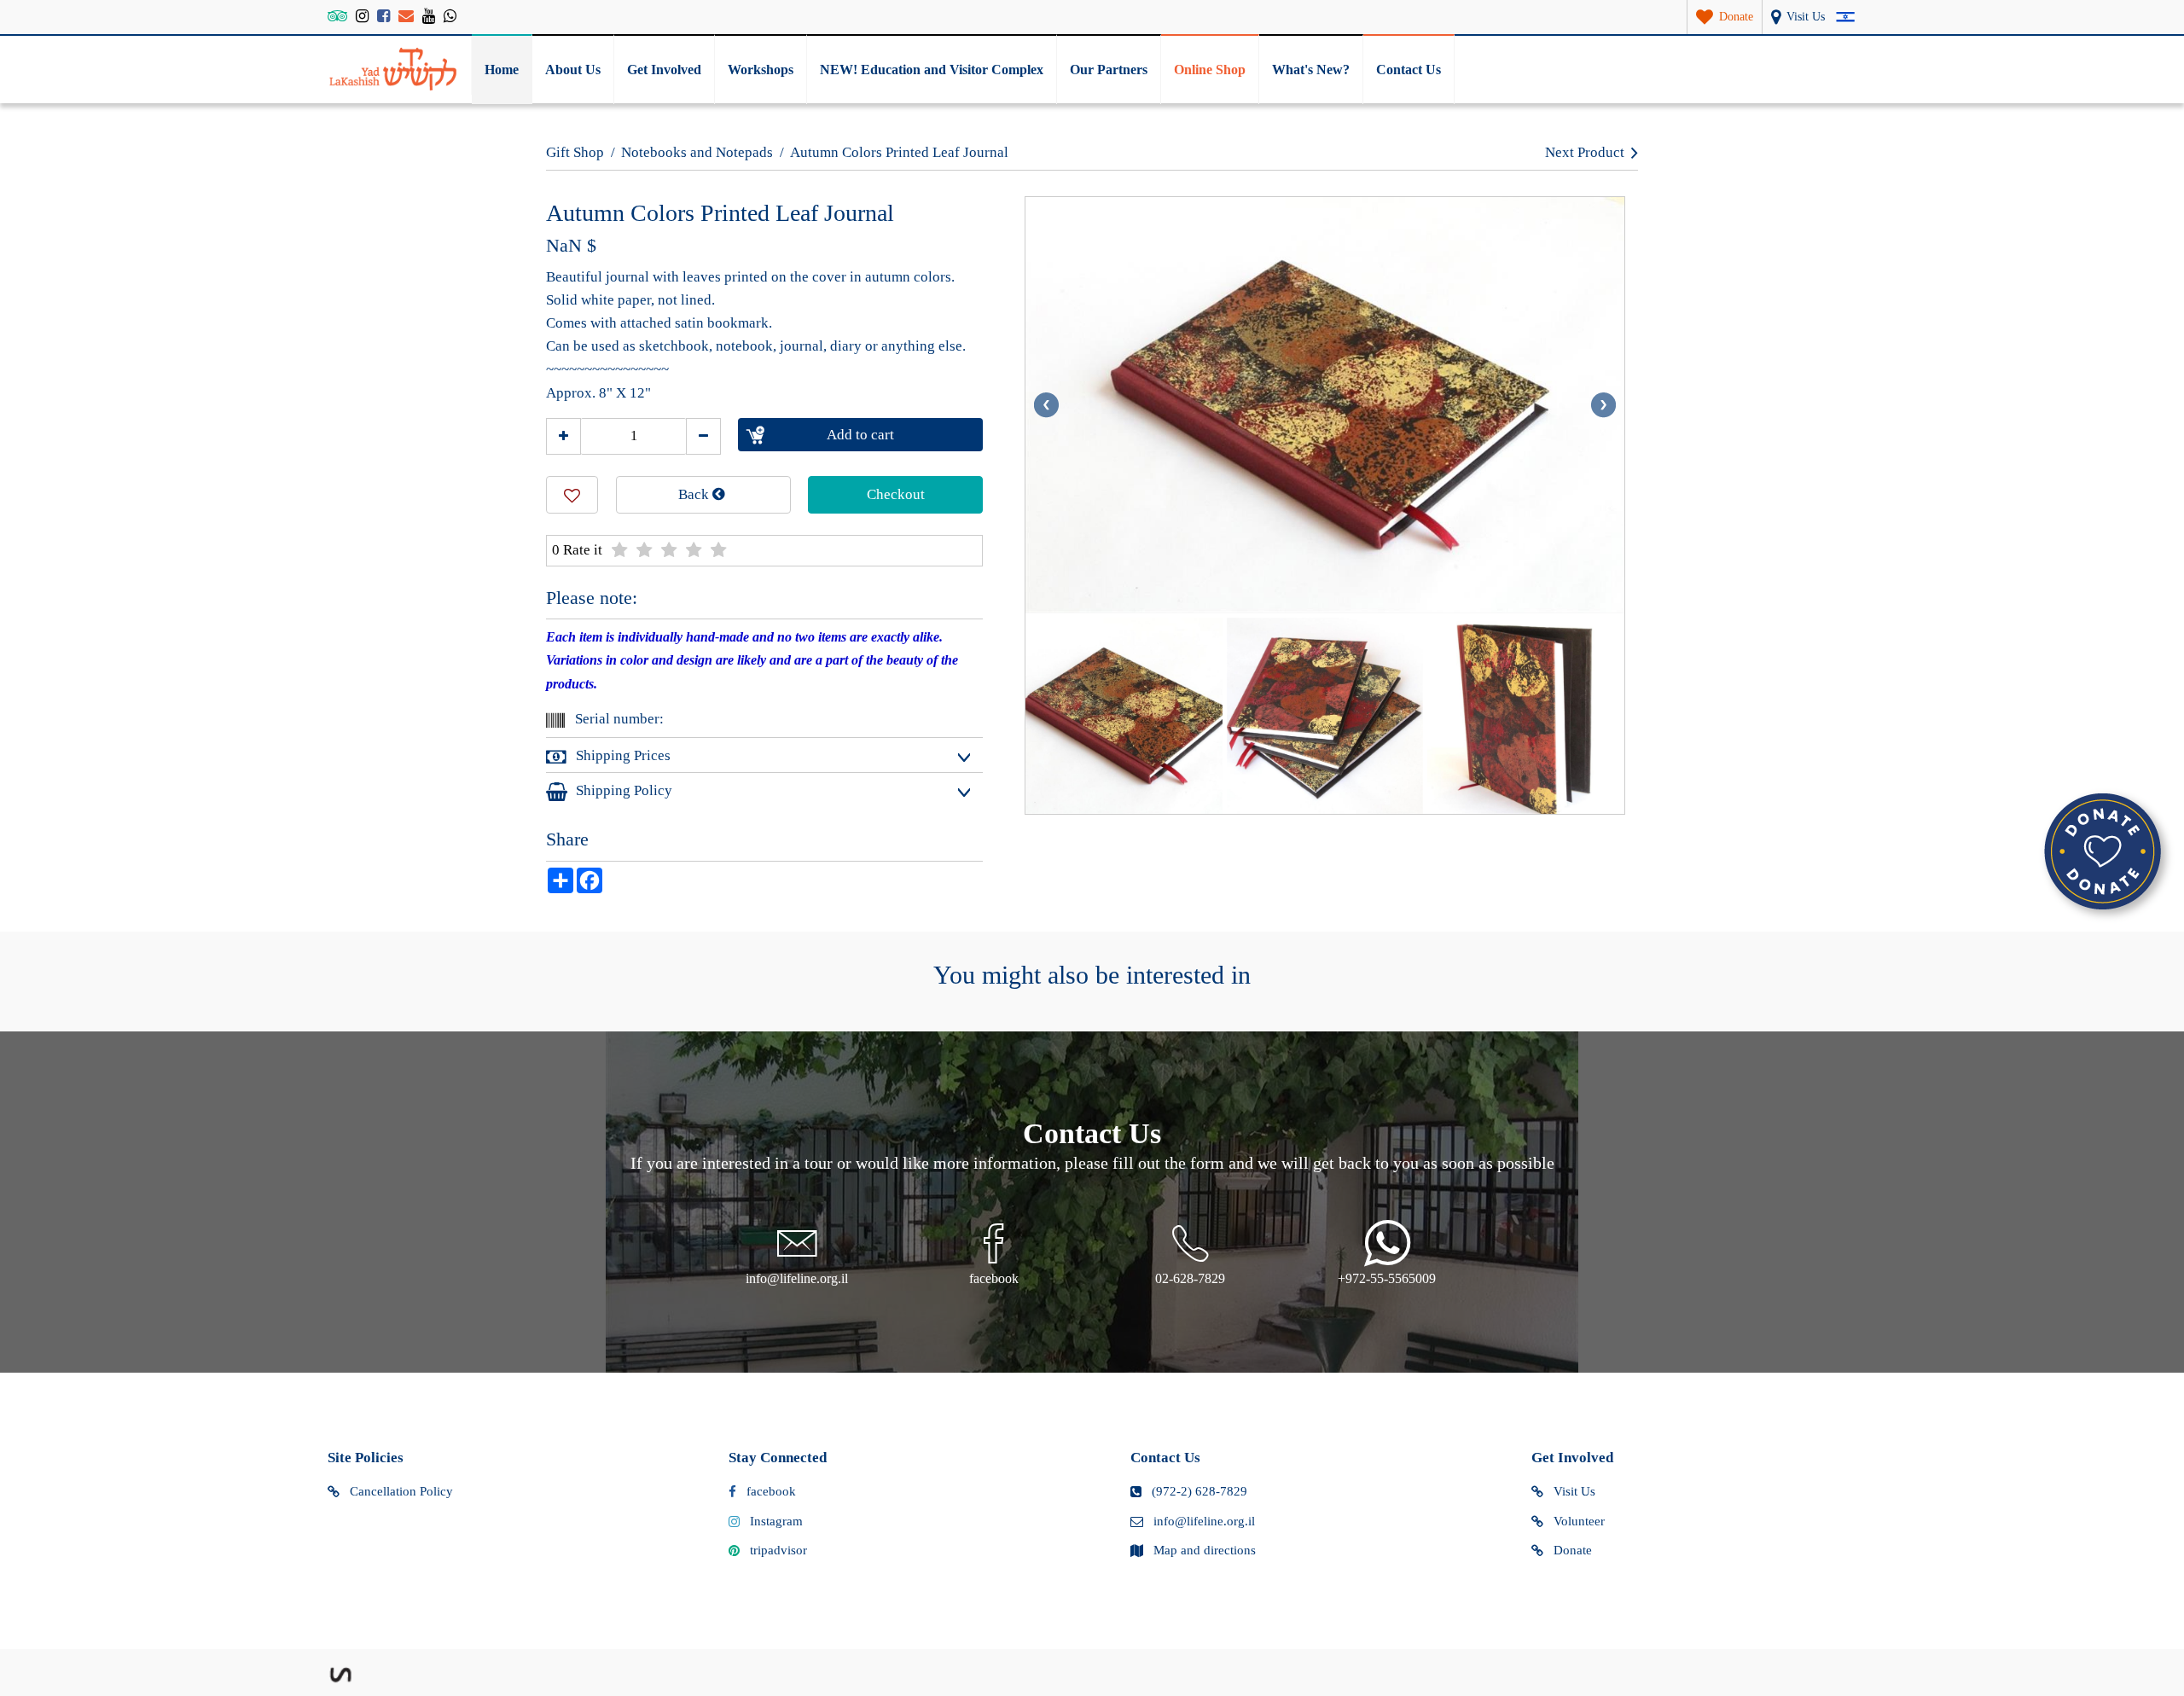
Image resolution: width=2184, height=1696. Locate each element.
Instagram (776, 1521)
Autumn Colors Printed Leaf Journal (899, 153)
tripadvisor (778, 1550)
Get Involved (664, 70)
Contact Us (1409, 70)
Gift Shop (575, 153)
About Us (573, 70)
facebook (771, 1491)
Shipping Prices (623, 755)
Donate (1573, 1550)
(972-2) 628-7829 (1199, 1491)
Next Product (1585, 153)
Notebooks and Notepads (697, 153)
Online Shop (1210, 70)
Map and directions (1205, 1550)
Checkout (896, 494)
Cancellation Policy (401, 1491)
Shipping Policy (624, 790)
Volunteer (1579, 1521)
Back (695, 494)
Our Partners (1109, 70)
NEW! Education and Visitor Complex (932, 70)
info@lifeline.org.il (1204, 1521)
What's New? (1311, 70)
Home (502, 70)
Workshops (761, 70)
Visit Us (1574, 1491)
